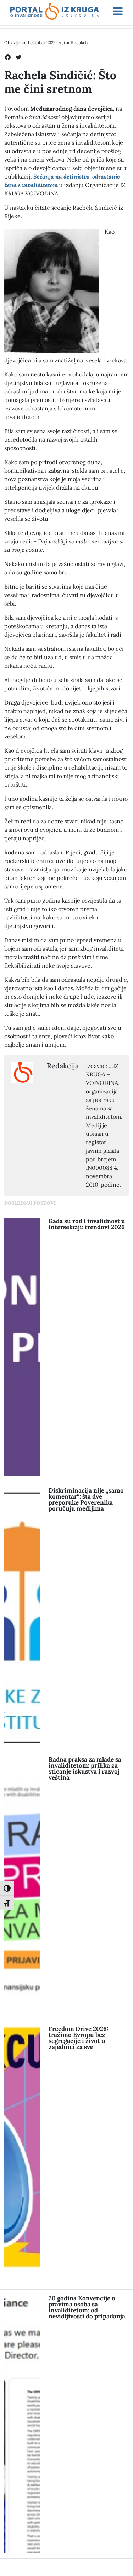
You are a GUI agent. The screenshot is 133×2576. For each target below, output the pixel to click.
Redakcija (80, 43)
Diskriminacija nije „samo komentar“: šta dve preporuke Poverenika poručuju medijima (86, 1499)
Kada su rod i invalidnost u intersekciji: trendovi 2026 (87, 1224)
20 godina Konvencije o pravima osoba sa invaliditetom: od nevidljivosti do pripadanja (87, 2307)
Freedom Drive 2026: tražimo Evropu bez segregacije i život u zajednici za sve (78, 2038)
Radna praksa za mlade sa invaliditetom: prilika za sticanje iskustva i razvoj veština (85, 1768)
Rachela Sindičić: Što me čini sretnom (60, 82)
